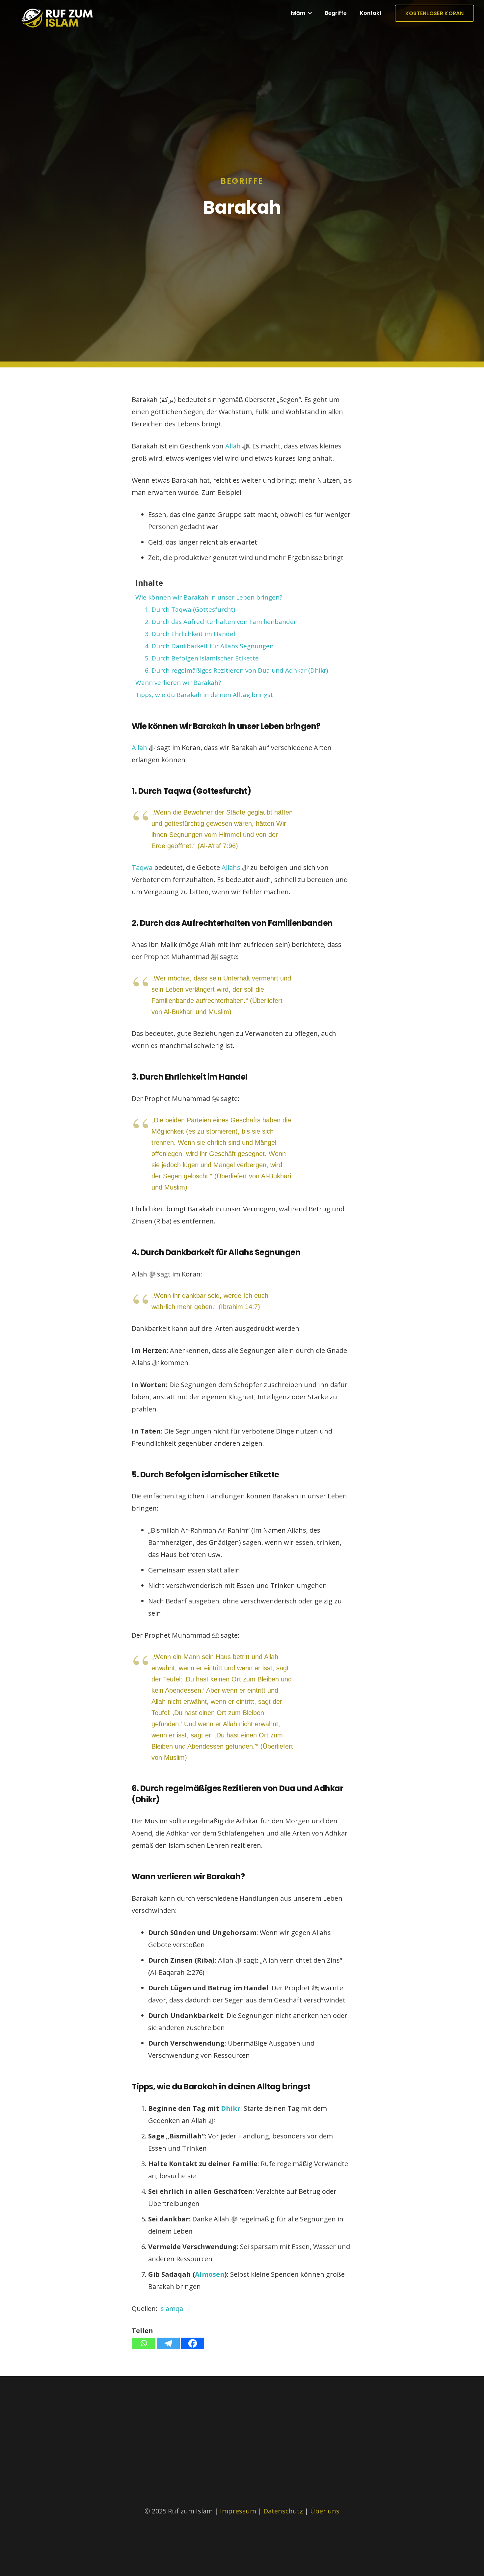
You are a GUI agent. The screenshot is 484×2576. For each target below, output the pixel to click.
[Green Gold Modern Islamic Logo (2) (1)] (57, 23)
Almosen (210, 2274)
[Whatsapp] (144, 2343)
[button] (309, 13)
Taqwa (142, 867)
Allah (233, 446)
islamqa (171, 2308)
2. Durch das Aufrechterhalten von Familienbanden (221, 622)
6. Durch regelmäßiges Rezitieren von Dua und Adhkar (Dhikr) (236, 670)
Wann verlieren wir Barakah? (178, 683)
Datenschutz (284, 2511)
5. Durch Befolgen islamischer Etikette (202, 658)
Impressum (238, 2511)
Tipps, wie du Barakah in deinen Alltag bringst (204, 695)
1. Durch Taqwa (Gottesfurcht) (190, 609)
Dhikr (231, 2108)
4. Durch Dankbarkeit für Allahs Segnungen (209, 646)
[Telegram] (168, 2343)
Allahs (231, 867)
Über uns (325, 2511)
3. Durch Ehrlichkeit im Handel (190, 634)
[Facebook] (193, 2343)
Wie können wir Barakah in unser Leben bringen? (209, 597)
